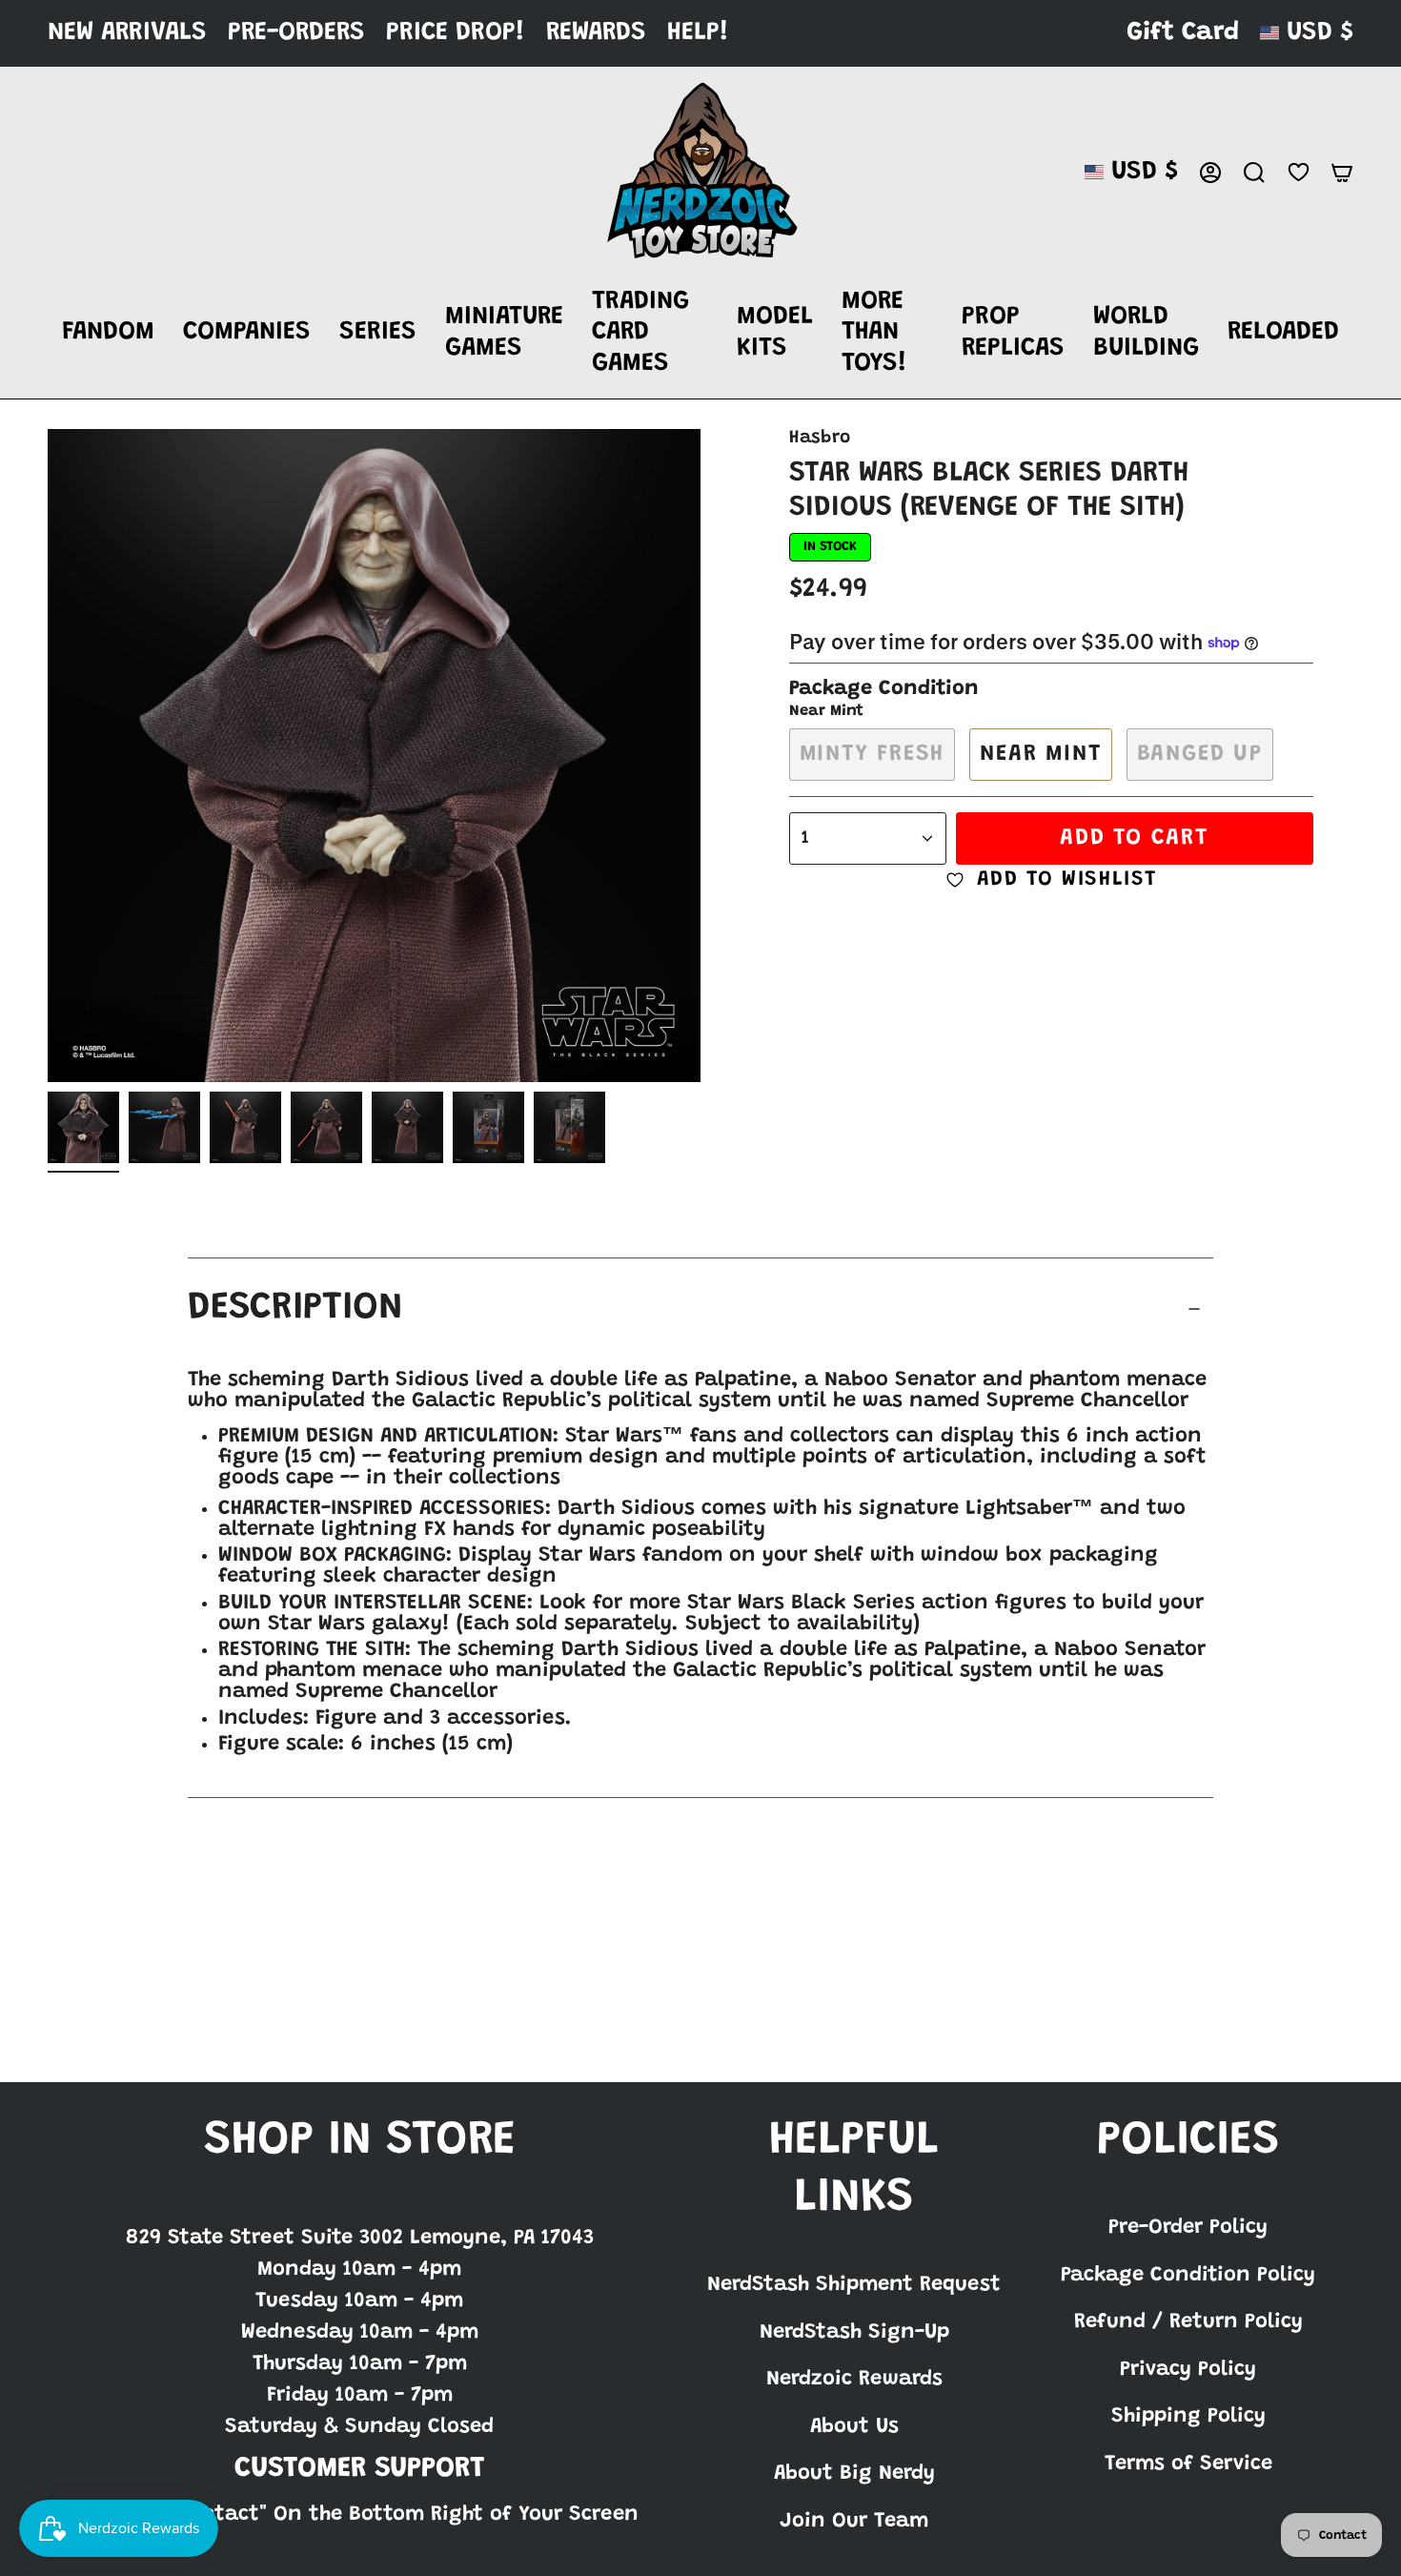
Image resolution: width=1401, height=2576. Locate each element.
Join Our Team (854, 2522)
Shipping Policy (1188, 2417)
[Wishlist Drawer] (1298, 172)
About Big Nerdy (854, 2474)
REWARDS (596, 33)
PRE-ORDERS (296, 33)
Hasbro (820, 438)
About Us (854, 2427)
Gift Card (1183, 33)
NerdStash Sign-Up (854, 2333)
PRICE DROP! (456, 33)
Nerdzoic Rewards (854, 2380)
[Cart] (1342, 173)
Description (295, 1309)
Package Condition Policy (1188, 2276)
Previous (48, 756)
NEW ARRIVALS (127, 33)
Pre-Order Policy (1188, 2228)
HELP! (698, 33)
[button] (108, 334)
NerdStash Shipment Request (854, 2285)
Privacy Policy (1188, 2370)
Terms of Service (1188, 2464)
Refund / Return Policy (1188, 2322)
